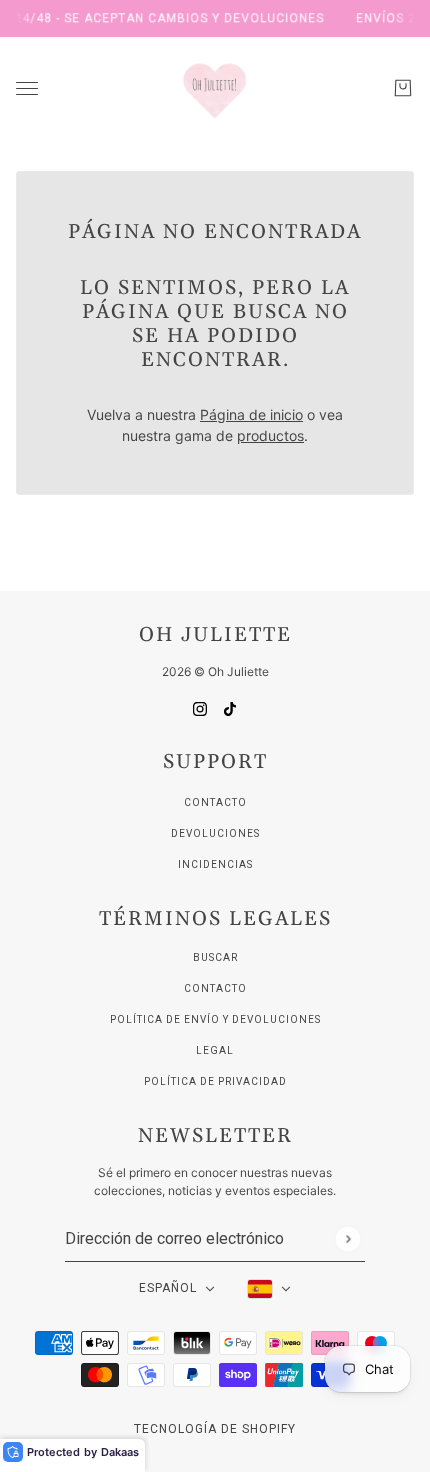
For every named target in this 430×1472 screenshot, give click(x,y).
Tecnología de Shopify (215, 1429)
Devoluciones (215, 833)
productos (270, 435)
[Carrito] (403, 88)
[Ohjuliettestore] (215, 88)
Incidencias (215, 864)
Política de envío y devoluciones (215, 1019)
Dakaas (120, 1452)
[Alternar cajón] (27, 88)
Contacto (215, 802)
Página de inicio (251, 414)
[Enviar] (347, 1238)
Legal (215, 1050)
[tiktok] (230, 707)
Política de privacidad (215, 1081)
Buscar (215, 957)
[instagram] (200, 707)
